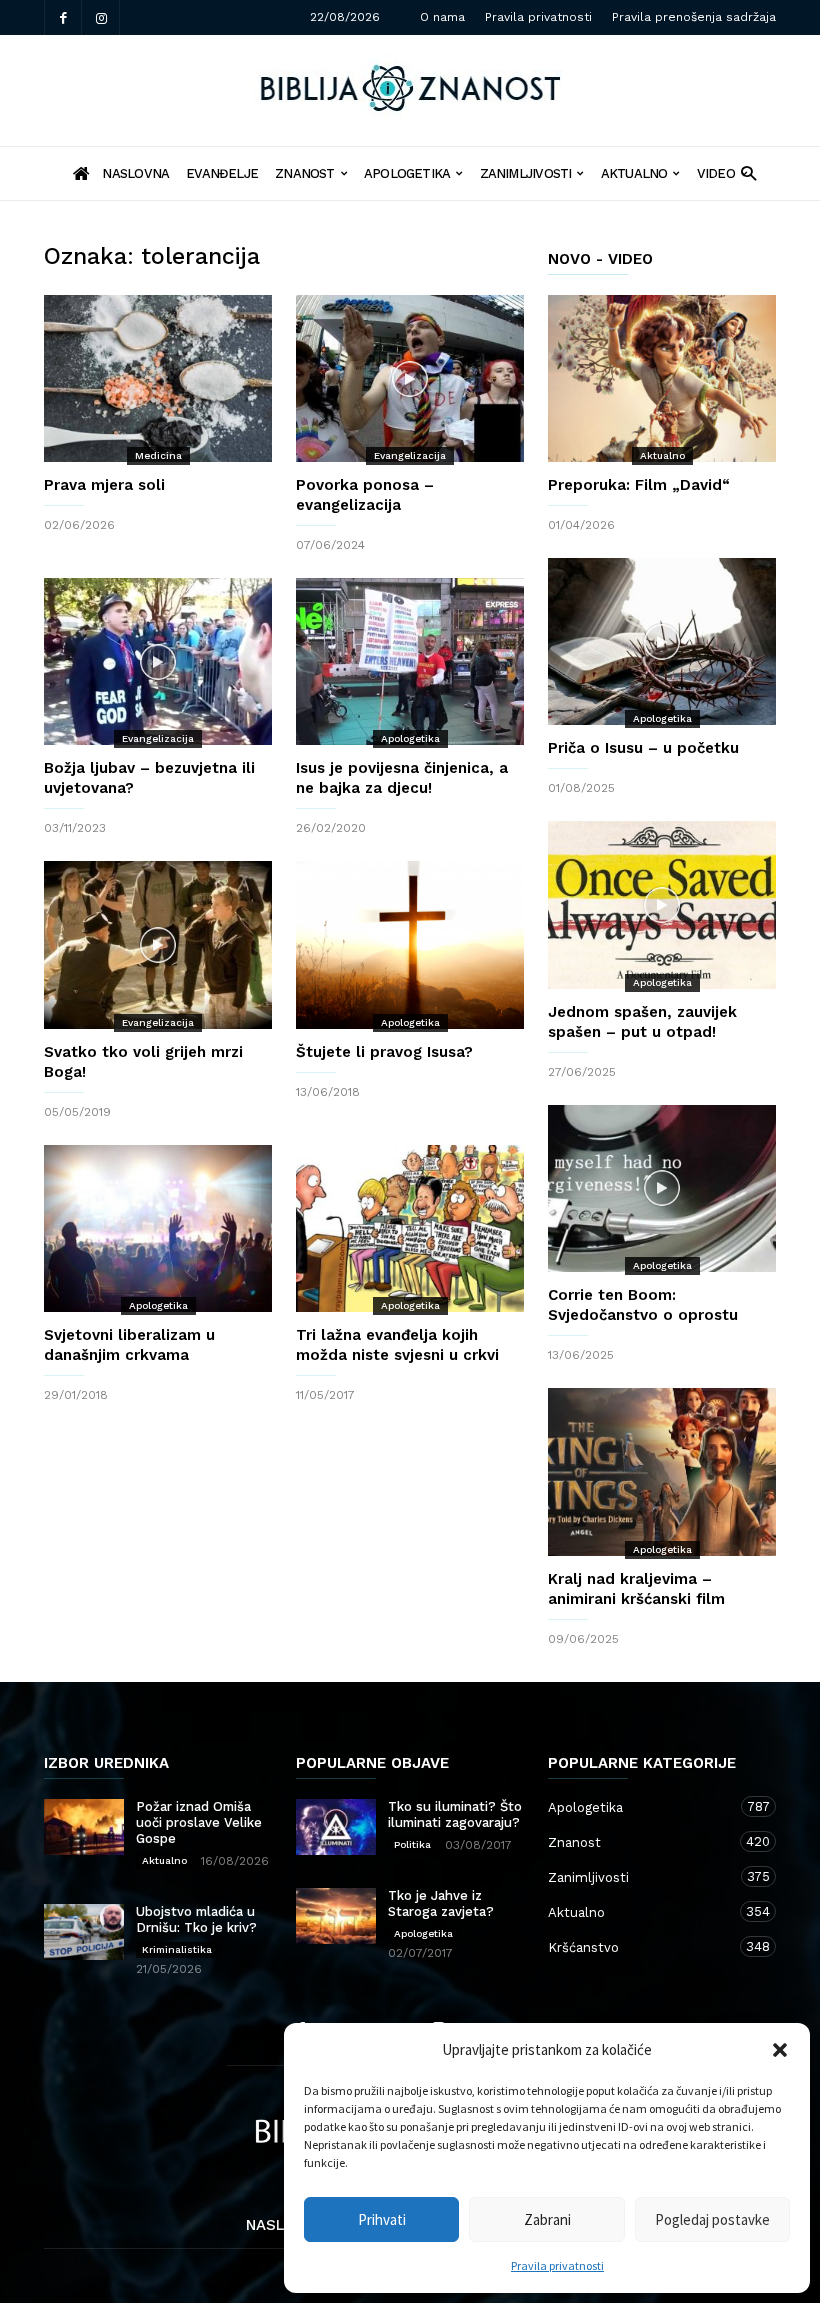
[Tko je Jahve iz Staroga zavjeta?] (336, 1916)
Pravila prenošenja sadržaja (694, 17)
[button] (780, 2050)
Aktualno (634, 173)
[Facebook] (63, 17)
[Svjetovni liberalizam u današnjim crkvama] (158, 1228)
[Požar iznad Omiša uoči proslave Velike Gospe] (84, 1827)
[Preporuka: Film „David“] (662, 378)
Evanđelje (222, 173)
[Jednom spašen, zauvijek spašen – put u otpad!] (662, 904)
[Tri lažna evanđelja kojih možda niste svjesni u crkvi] (410, 1228)
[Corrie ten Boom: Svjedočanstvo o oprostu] (662, 1188)
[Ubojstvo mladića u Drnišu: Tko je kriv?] (84, 1932)
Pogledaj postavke (712, 2219)
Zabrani (547, 2219)
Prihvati (382, 2219)
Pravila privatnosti (557, 2265)
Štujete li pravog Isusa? (384, 1052)
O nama (442, 17)
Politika (412, 1844)
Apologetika (407, 173)
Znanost (305, 173)
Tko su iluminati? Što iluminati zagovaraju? (455, 1814)
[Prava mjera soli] (158, 378)
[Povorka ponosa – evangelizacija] (410, 378)
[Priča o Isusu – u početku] (662, 641)
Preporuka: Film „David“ (639, 485)
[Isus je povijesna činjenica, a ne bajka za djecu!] (410, 661)
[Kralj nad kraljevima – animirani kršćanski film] (662, 1472)
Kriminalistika (177, 1949)
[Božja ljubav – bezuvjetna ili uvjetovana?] (158, 661)
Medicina (158, 455)
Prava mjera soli (104, 485)
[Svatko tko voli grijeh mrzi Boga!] (158, 944)
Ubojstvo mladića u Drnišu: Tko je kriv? (196, 1919)
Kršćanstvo (642, 1947)
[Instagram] (101, 17)
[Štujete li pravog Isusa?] (410, 944)
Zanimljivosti (526, 173)
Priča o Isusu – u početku (643, 748)
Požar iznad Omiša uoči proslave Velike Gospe (199, 1822)
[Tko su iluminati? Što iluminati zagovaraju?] (336, 1827)
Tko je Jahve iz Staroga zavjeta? (441, 1903)
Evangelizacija (410, 455)
